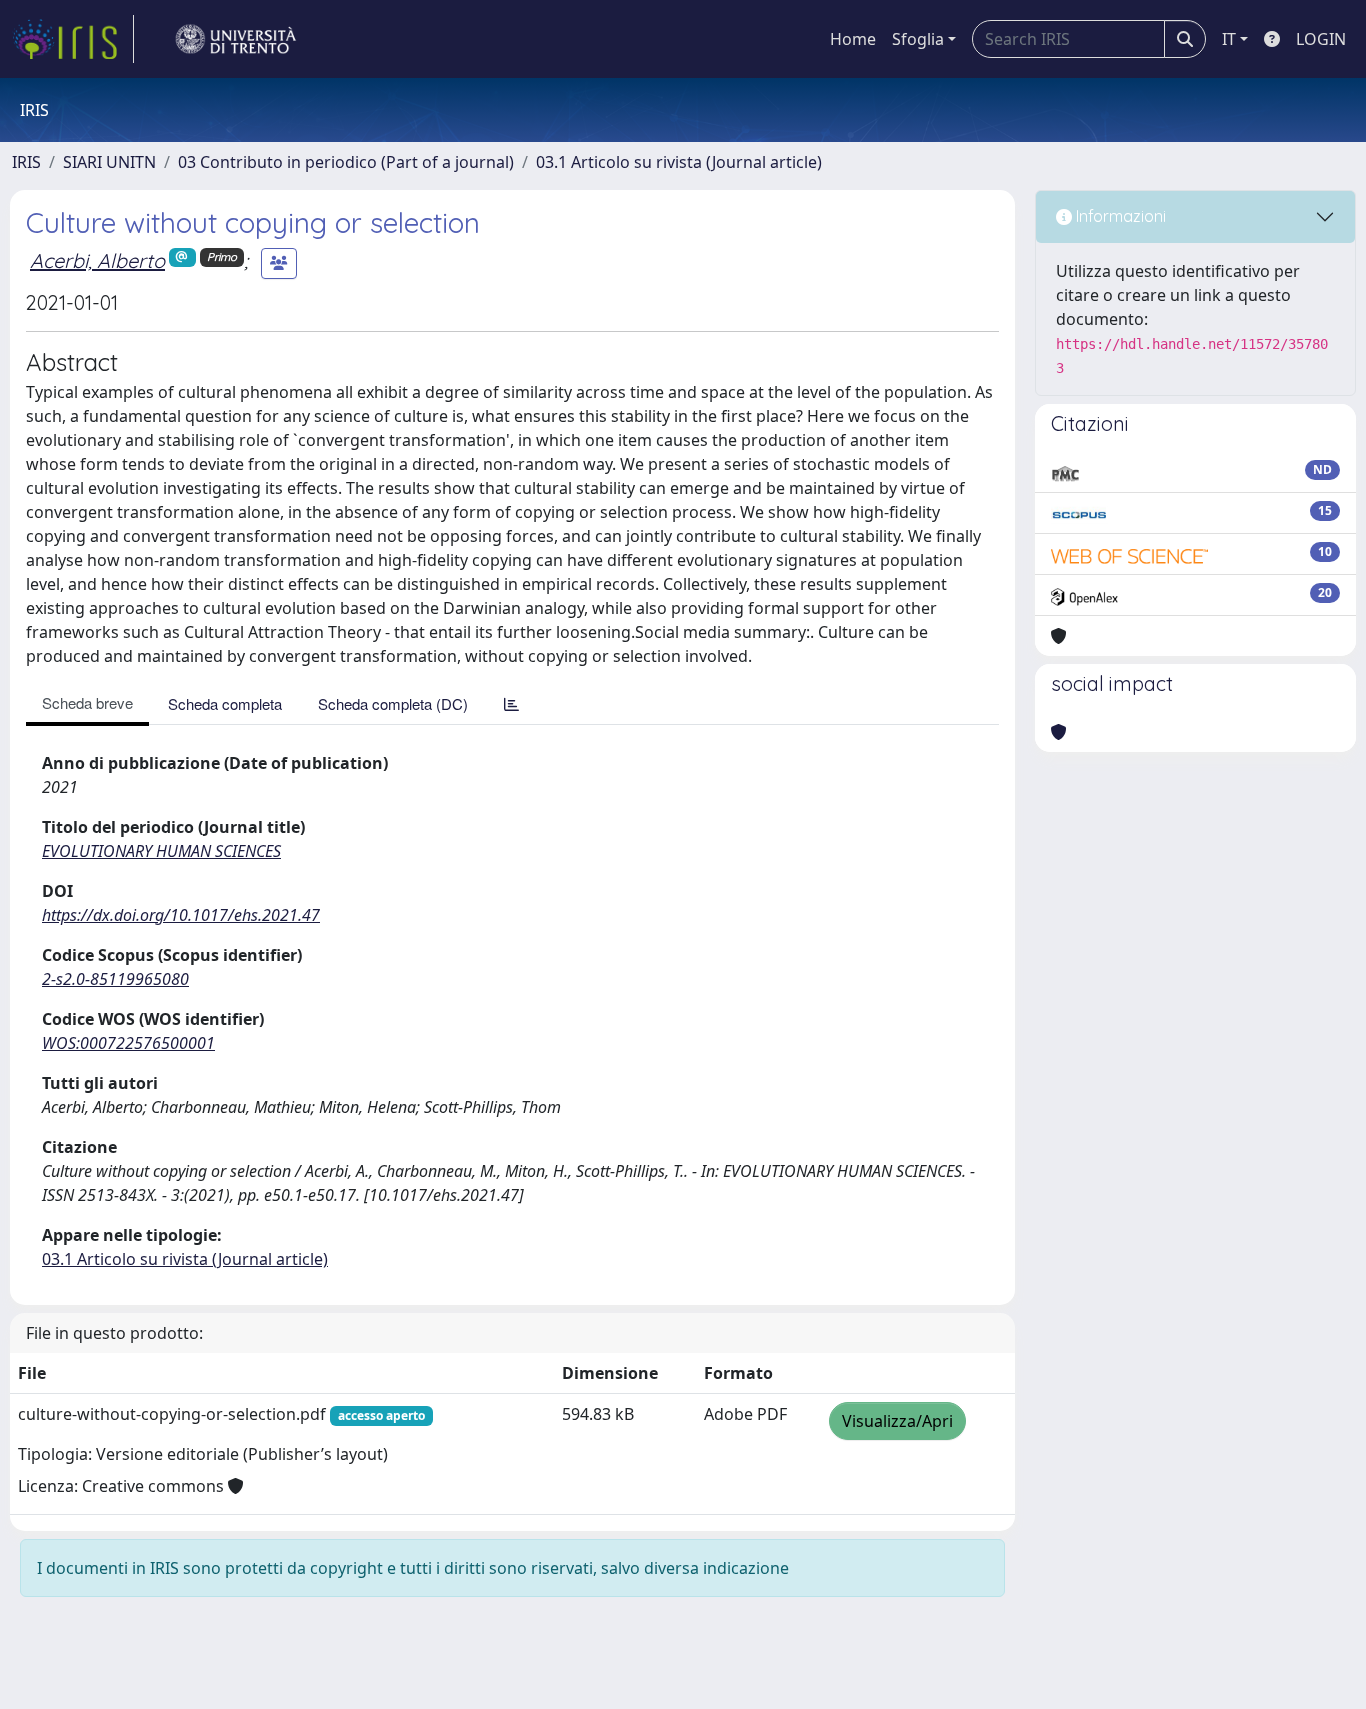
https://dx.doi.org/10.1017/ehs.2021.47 (181, 915)
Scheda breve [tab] (87, 702)
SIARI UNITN (109, 162)
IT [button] (1229, 39)
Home (853, 39)
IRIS (26, 162)
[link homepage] (73, 39)
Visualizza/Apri (897, 1421)
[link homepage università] (236, 39)
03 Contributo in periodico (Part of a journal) (346, 162)
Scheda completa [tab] (225, 703)
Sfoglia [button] (918, 39)
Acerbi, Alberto (97, 260)
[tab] (511, 703)
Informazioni (1119, 216)
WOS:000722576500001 (128, 1043)
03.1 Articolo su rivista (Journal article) (679, 162)
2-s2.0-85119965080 (115, 979)
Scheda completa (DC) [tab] (393, 703)
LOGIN (1321, 39)
